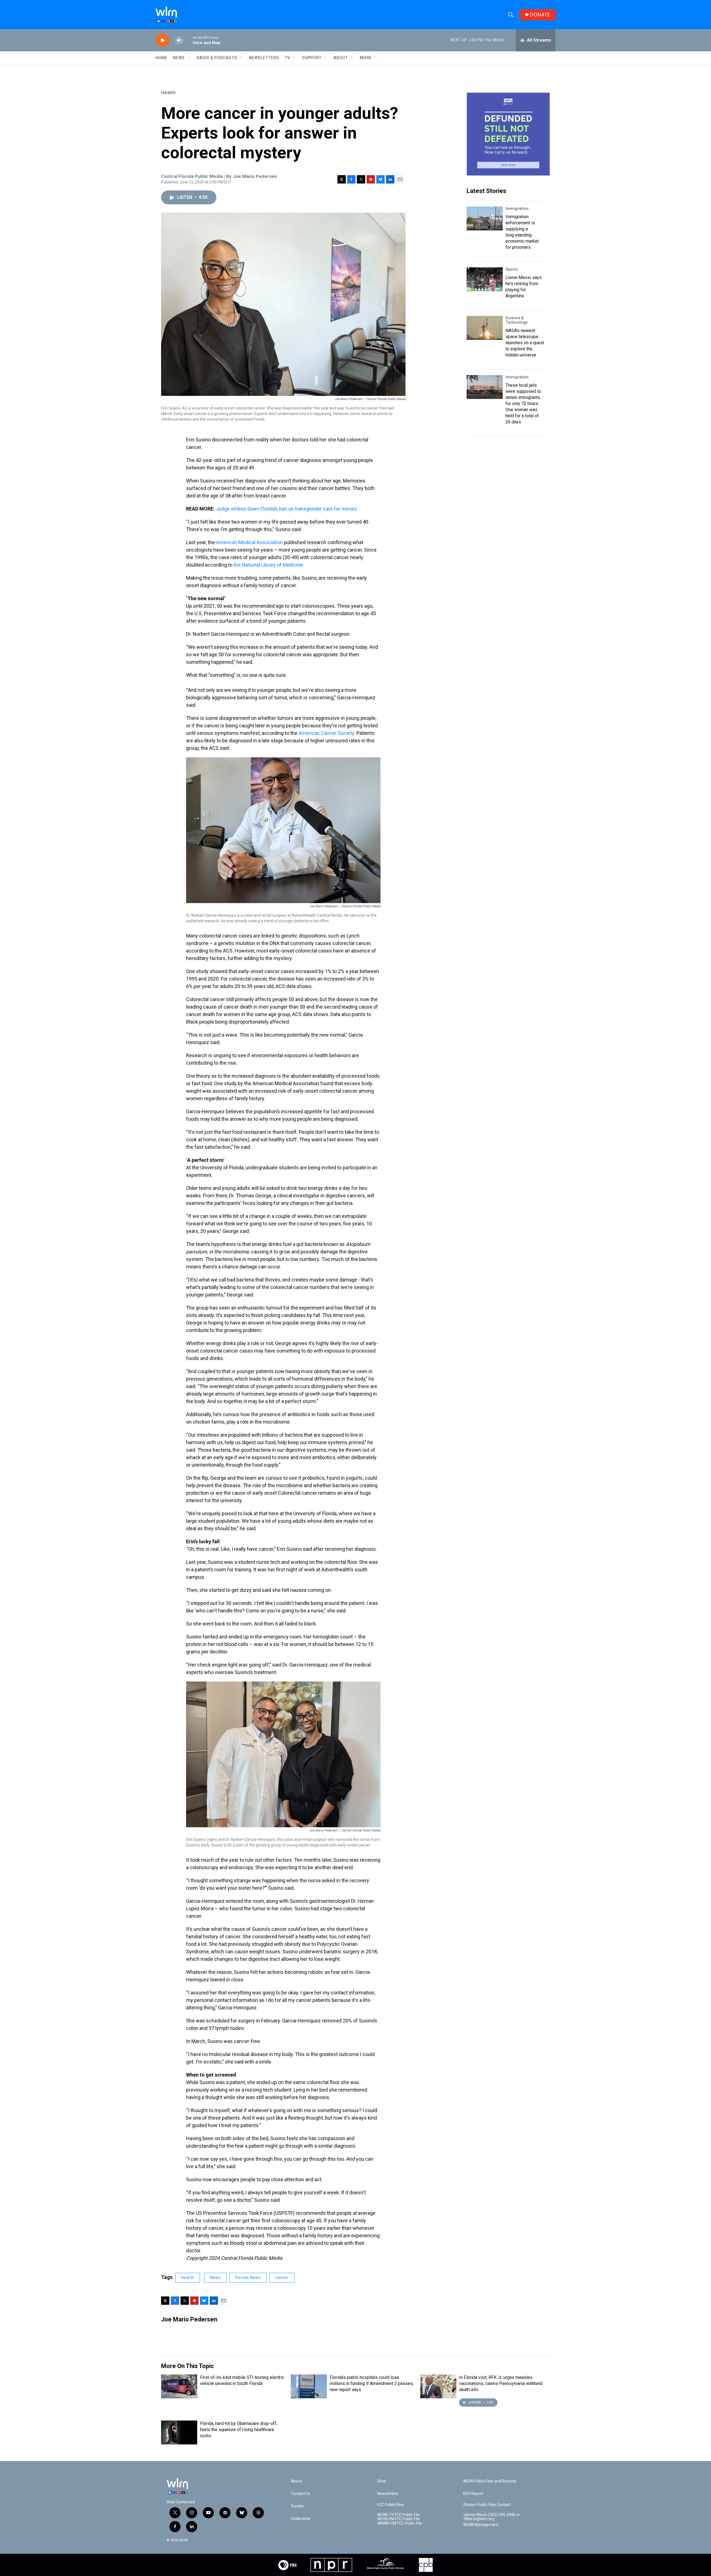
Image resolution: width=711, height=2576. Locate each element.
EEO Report (473, 2494)
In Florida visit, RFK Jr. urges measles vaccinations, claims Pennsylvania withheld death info (501, 2383)
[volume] (179, 40)
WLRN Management (481, 2525)
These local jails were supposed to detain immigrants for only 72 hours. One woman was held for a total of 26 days (523, 404)
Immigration (517, 208)
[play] (162, 40)
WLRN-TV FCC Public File (398, 2515)
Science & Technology (516, 320)
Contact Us (301, 2494)
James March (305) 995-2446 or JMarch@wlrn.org (492, 2517)
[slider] (188, 40)
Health (168, 92)
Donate (297, 2506)
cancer (282, 2278)
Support (312, 58)
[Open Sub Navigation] (189, 58)
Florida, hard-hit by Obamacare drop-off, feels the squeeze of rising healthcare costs (239, 2430)
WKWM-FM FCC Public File (400, 2523)
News (215, 2278)
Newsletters (264, 58)
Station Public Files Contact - (488, 2505)
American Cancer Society (326, 733)
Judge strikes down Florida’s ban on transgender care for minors (286, 509)
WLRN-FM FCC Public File (399, 2519)
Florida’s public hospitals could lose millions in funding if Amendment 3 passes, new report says (372, 2383)
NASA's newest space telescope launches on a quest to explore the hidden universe (525, 343)
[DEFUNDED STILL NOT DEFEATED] (508, 134)
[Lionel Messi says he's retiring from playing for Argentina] (485, 279)
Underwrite (301, 2519)
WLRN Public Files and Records (490, 2481)
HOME (162, 58)
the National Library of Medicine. (269, 565)
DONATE (540, 15)
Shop (382, 2481)
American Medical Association (249, 542)
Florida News (248, 2278)
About (341, 58)
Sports (512, 269)
